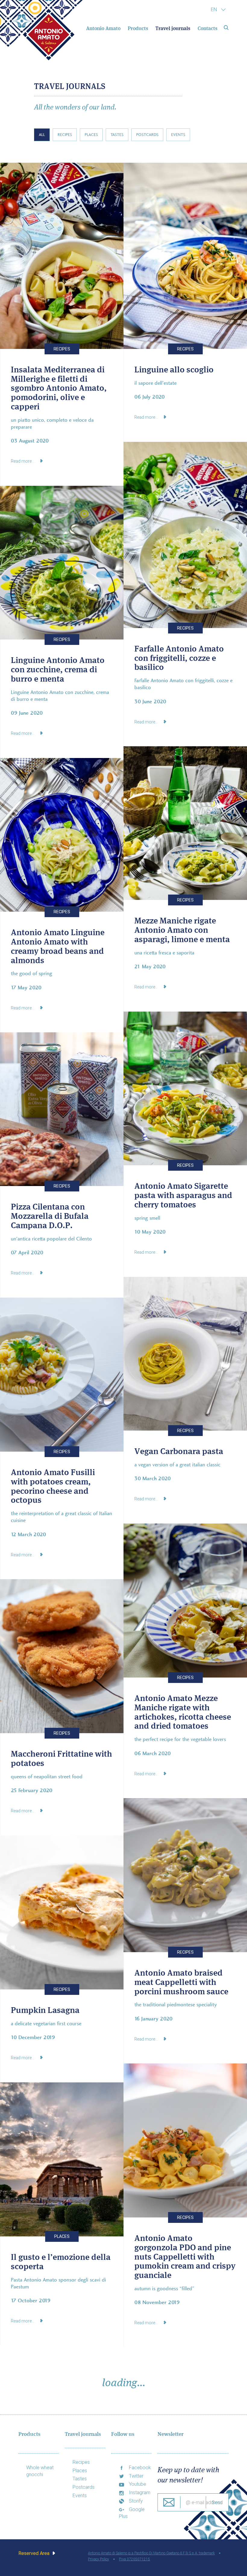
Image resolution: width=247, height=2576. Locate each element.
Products (137, 28)
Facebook (139, 2468)
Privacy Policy (98, 2559)
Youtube (137, 2484)
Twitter (136, 2476)
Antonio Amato (103, 28)
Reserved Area (34, 2553)
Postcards (147, 135)
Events (178, 135)
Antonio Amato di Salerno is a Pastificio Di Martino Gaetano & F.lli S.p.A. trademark (151, 2553)
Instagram (139, 2493)
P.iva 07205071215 (134, 2559)
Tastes (117, 135)
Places (91, 135)
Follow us (123, 2434)
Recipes (65, 135)
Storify (135, 2501)
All (42, 135)
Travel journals (172, 28)
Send (217, 2502)
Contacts (207, 28)
